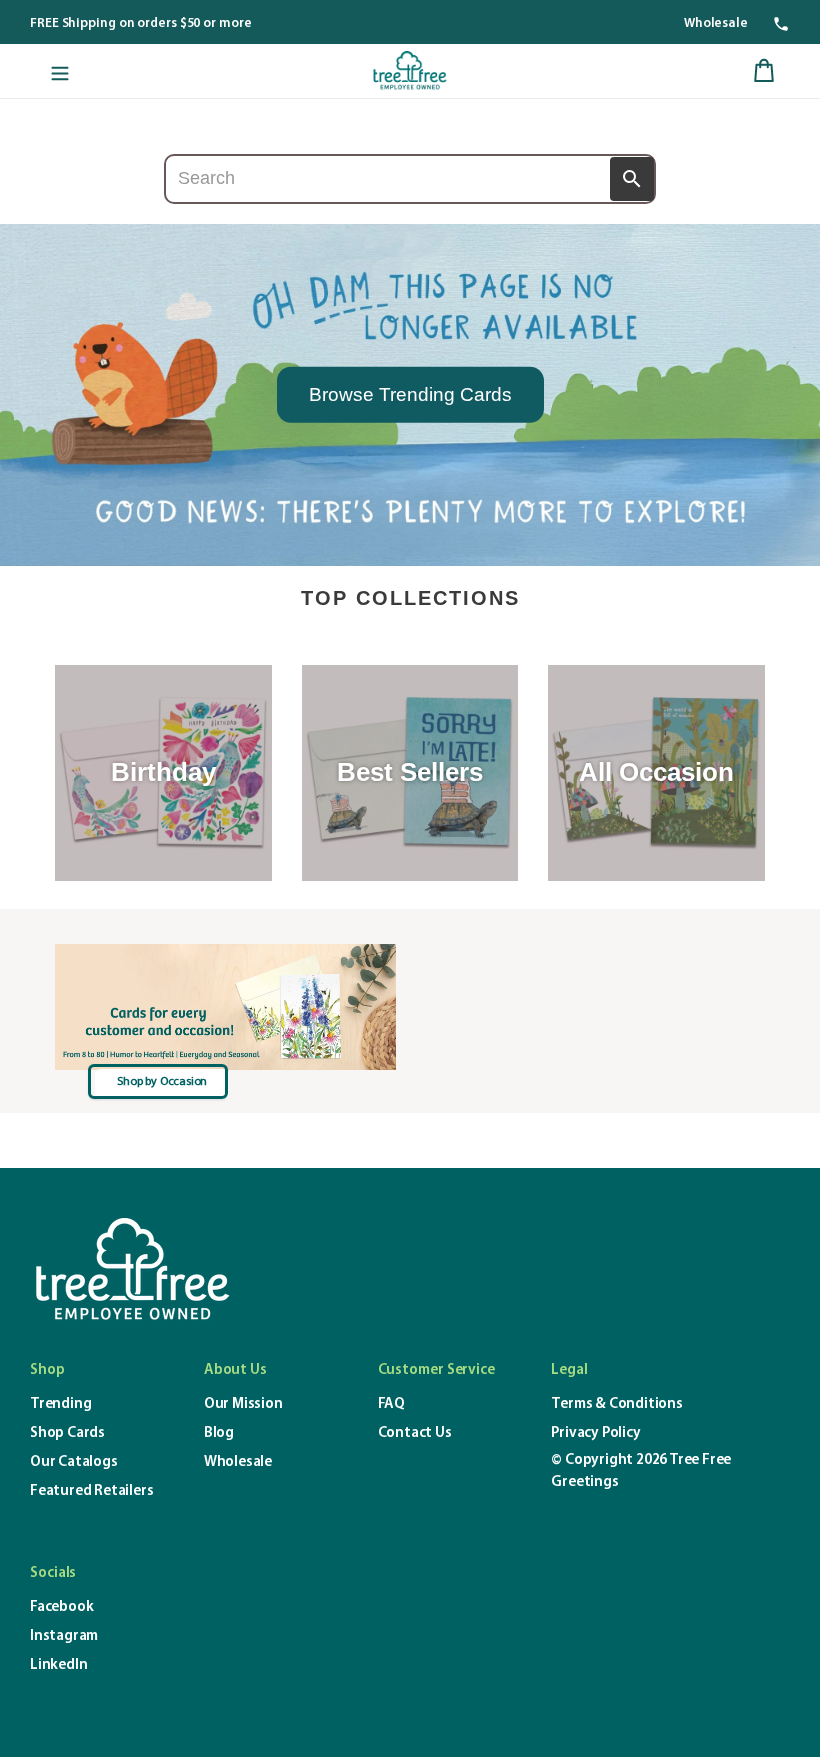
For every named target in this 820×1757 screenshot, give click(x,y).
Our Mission (243, 1404)
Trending (60, 1404)
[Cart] (764, 71)
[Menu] (60, 71)
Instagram (64, 1636)
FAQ (391, 1404)
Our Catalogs (74, 1462)
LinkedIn (58, 1665)
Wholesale (716, 23)
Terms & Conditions (616, 1404)
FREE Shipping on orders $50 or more (141, 23)
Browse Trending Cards (410, 393)
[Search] (632, 179)
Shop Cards (67, 1433)
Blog (219, 1433)
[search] (410, 179)
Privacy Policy (595, 1433)
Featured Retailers (91, 1491)
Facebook (61, 1607)
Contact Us (415, 1433)
